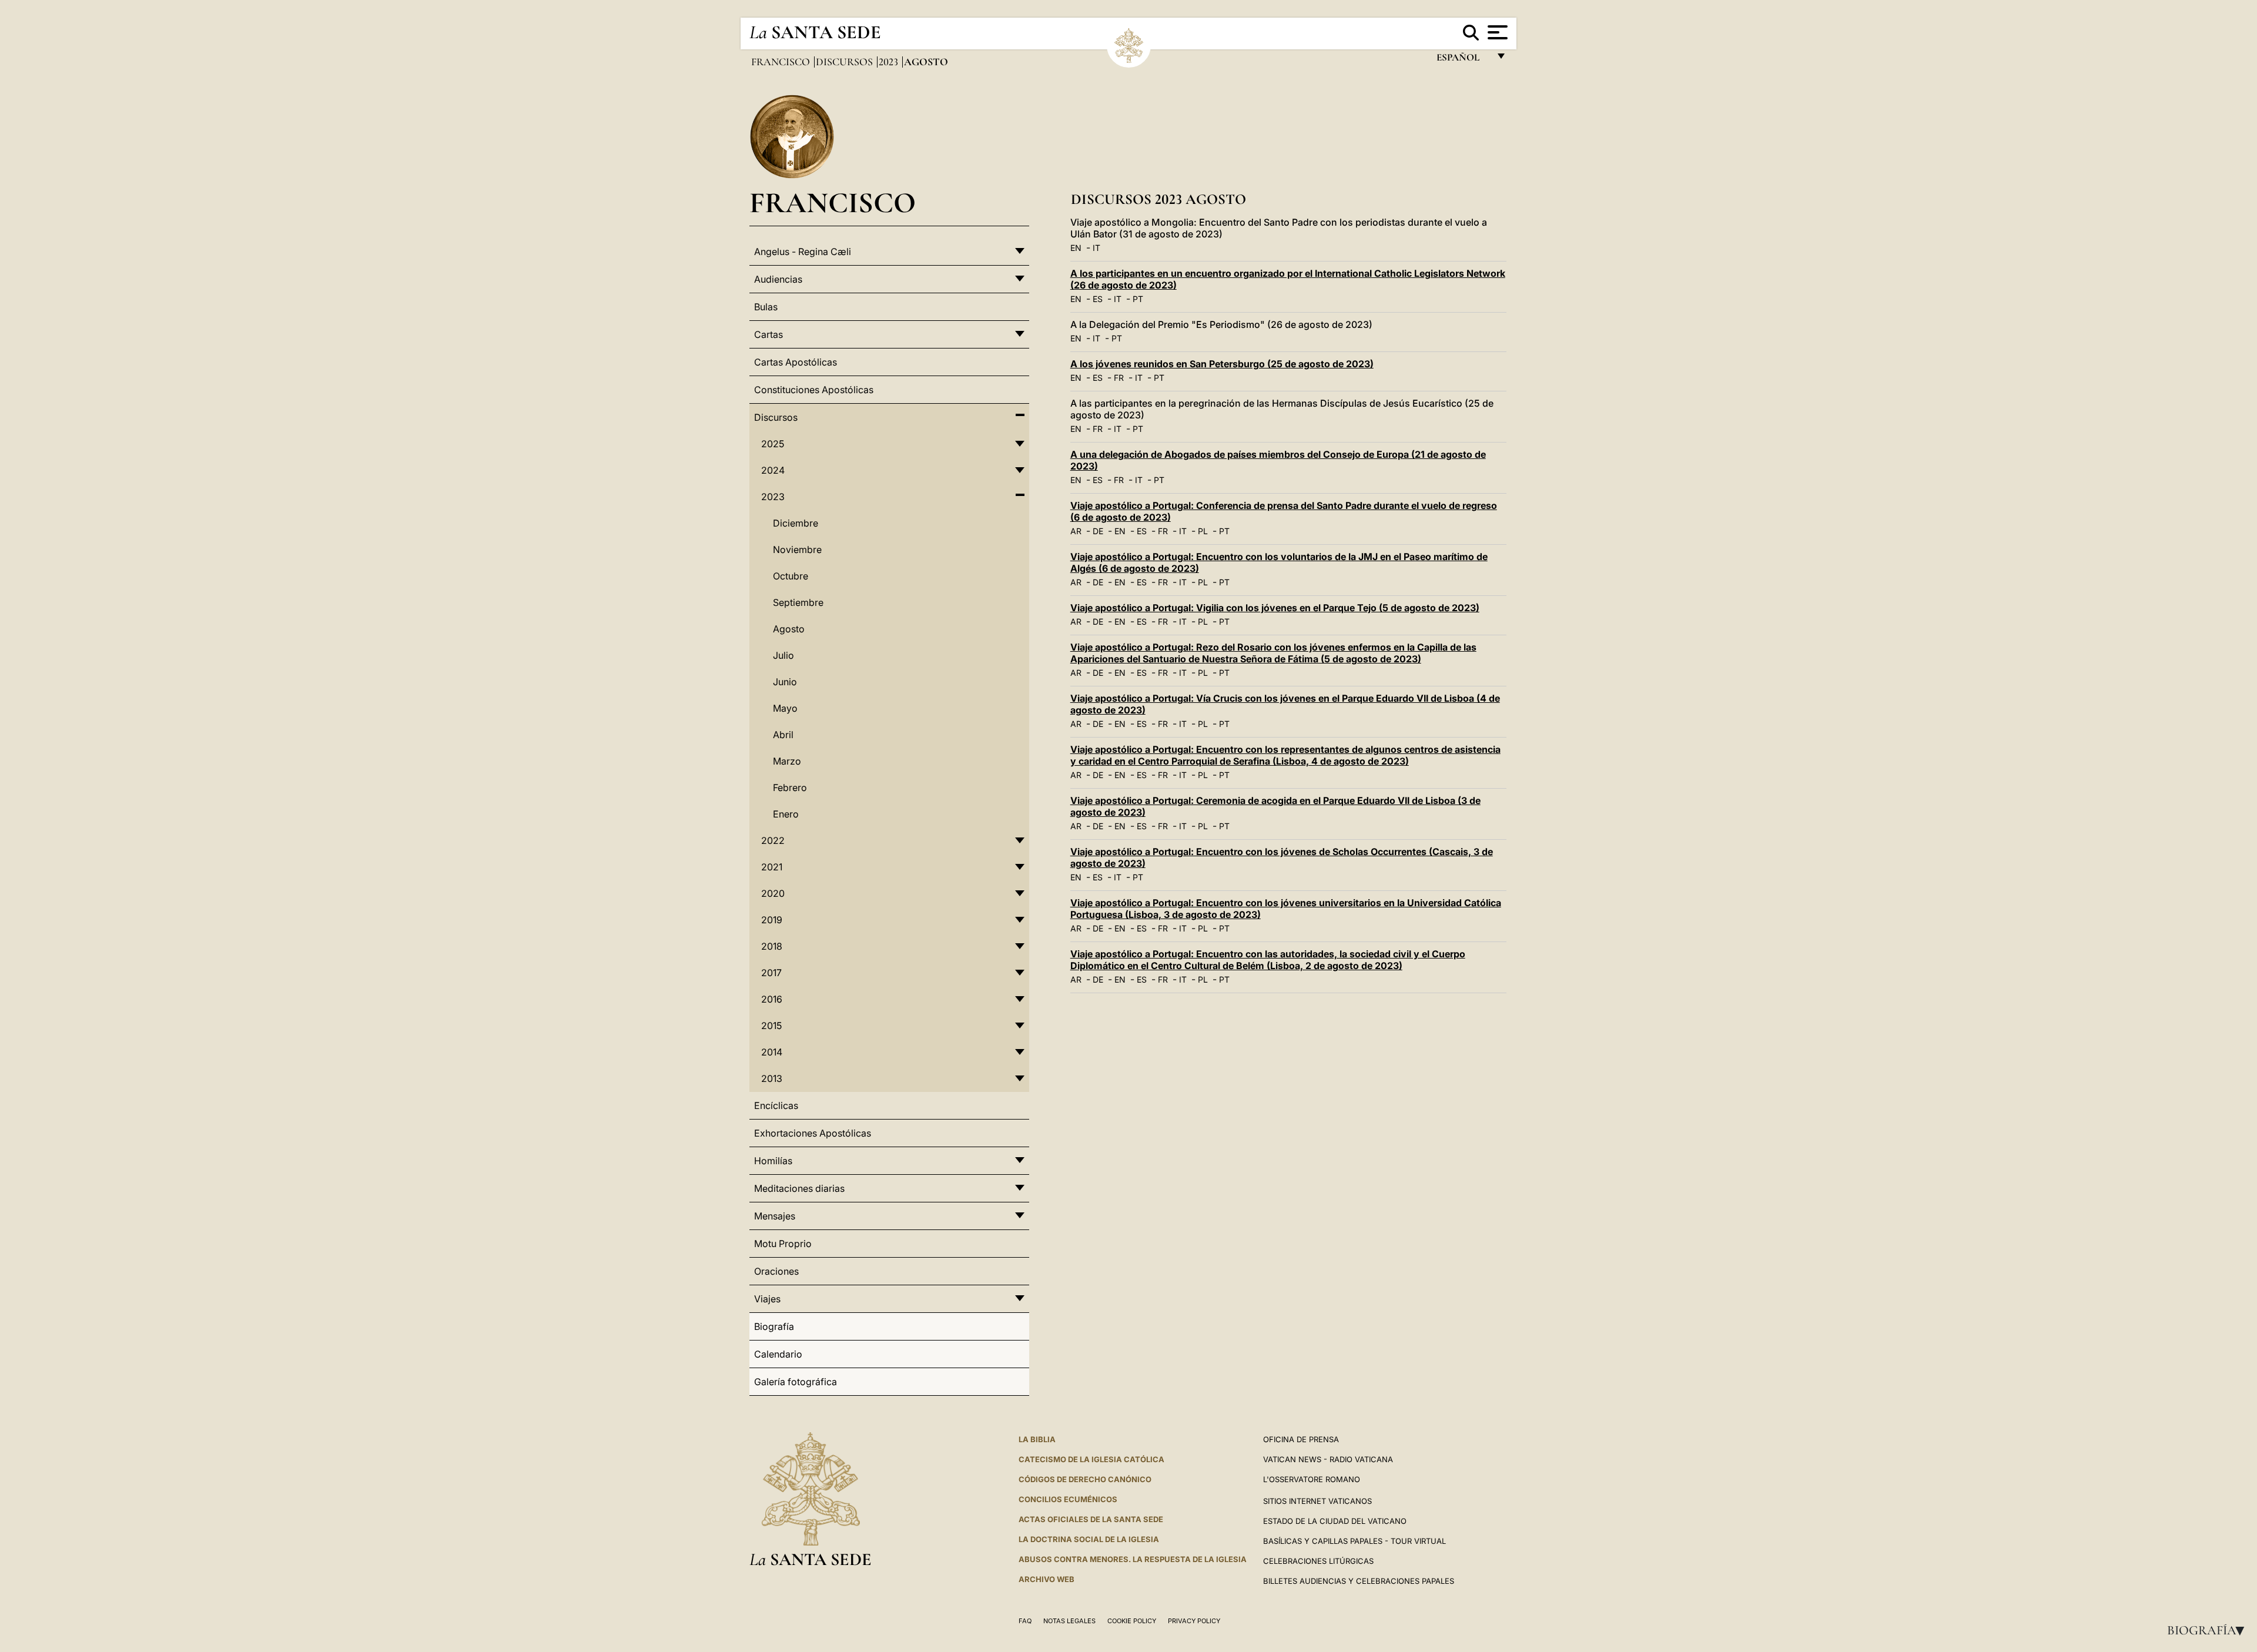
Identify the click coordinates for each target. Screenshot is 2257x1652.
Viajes (767, 1299)
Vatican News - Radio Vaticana (1328, 1459)
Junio (785, 682)
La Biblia (1037, 1439)
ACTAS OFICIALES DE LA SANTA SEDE (1091, 1519)
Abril (783, 735)
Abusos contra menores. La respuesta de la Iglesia (1133, 1559)
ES (1098, 299)
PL (1203, 531)
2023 (890, 62)
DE (1098, 531)
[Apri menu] (1496, 32)
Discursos (845, 62)
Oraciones (776, 1271)
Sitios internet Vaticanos (1317, 1501)
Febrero (790, 788)
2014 (772, 1052)
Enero (786, 814)
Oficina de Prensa (1301, 1439)
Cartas (768, 334)
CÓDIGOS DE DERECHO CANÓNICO (1085, 1479)
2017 (771, 973)
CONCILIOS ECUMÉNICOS (1068, 1499)
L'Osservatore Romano (1312, 1479)
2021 (772, 867)
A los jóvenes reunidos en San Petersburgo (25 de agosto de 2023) (1222, 364)
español (1463, 60)
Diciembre (796, 523)
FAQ (1025, 1621)
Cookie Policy (1132, 1621)
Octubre (791, 576)
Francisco (782, 62)
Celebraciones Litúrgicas (1318, 1561)
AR (1076, 531)
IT (1096, 248)
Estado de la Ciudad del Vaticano (1335, 1521)
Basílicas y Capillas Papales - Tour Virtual (1354, 1541)
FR (1119, 378)
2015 (771, 1026)
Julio (783, 655)
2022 (773, 840)
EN (1076, 248)
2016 (772, 999)
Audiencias (778, 279)
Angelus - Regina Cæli (803, 252)
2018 (772, 946)
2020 (773, 893)
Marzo (787, 761)
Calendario (778, 1354)
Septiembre (798, 602)
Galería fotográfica (796, 1382)
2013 (772, 1078)
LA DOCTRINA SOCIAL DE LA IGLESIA (1089, 1539)
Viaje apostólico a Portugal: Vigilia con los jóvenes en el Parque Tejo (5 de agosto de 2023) (1275, 608)
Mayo (785, 708)
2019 (772, 920)
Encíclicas (776, 1105)
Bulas (766, 307)
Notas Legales (1069, 1621)
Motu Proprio (783, 1244)
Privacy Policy (1194, 1621)
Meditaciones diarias (799, 1188)
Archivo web (1047, 1579)
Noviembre (797, 549)
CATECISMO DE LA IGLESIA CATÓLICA (1091, 1459)
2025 (773, 444)
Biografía (2209, 1630)
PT (1138, 299)
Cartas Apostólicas (796, 362)
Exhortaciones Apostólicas (813, 1133)
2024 (773, 470)
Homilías (773, 1161)
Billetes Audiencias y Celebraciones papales (1359, 1581)
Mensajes (775, 1216)
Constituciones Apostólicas (814, 390)
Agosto (789, 629)
